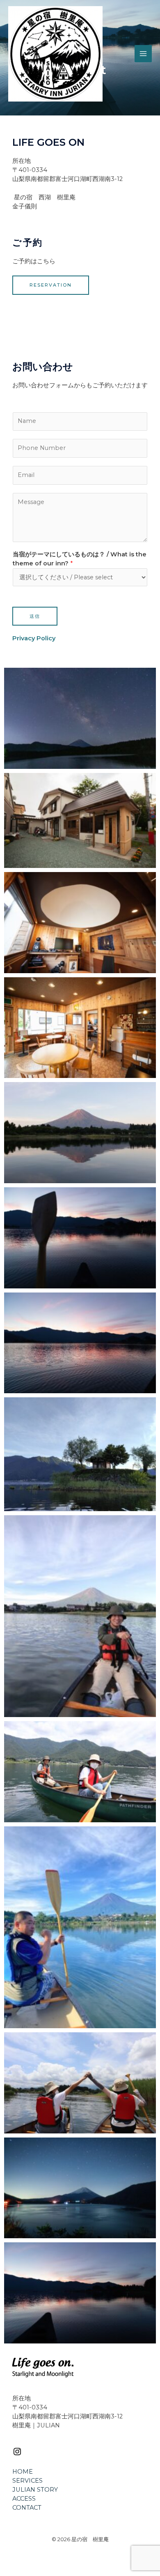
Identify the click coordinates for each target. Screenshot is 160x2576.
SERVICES (27, 2481)
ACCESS (24, 2499)
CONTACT (27, 2508)
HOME (23, 2472)
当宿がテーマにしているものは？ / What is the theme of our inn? (80, 559)
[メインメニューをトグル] (143, 54)
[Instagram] (17, 2454)
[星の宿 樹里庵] (55, 54)
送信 (35, 616)
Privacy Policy (34, 638)
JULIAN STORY (35, 2490)
